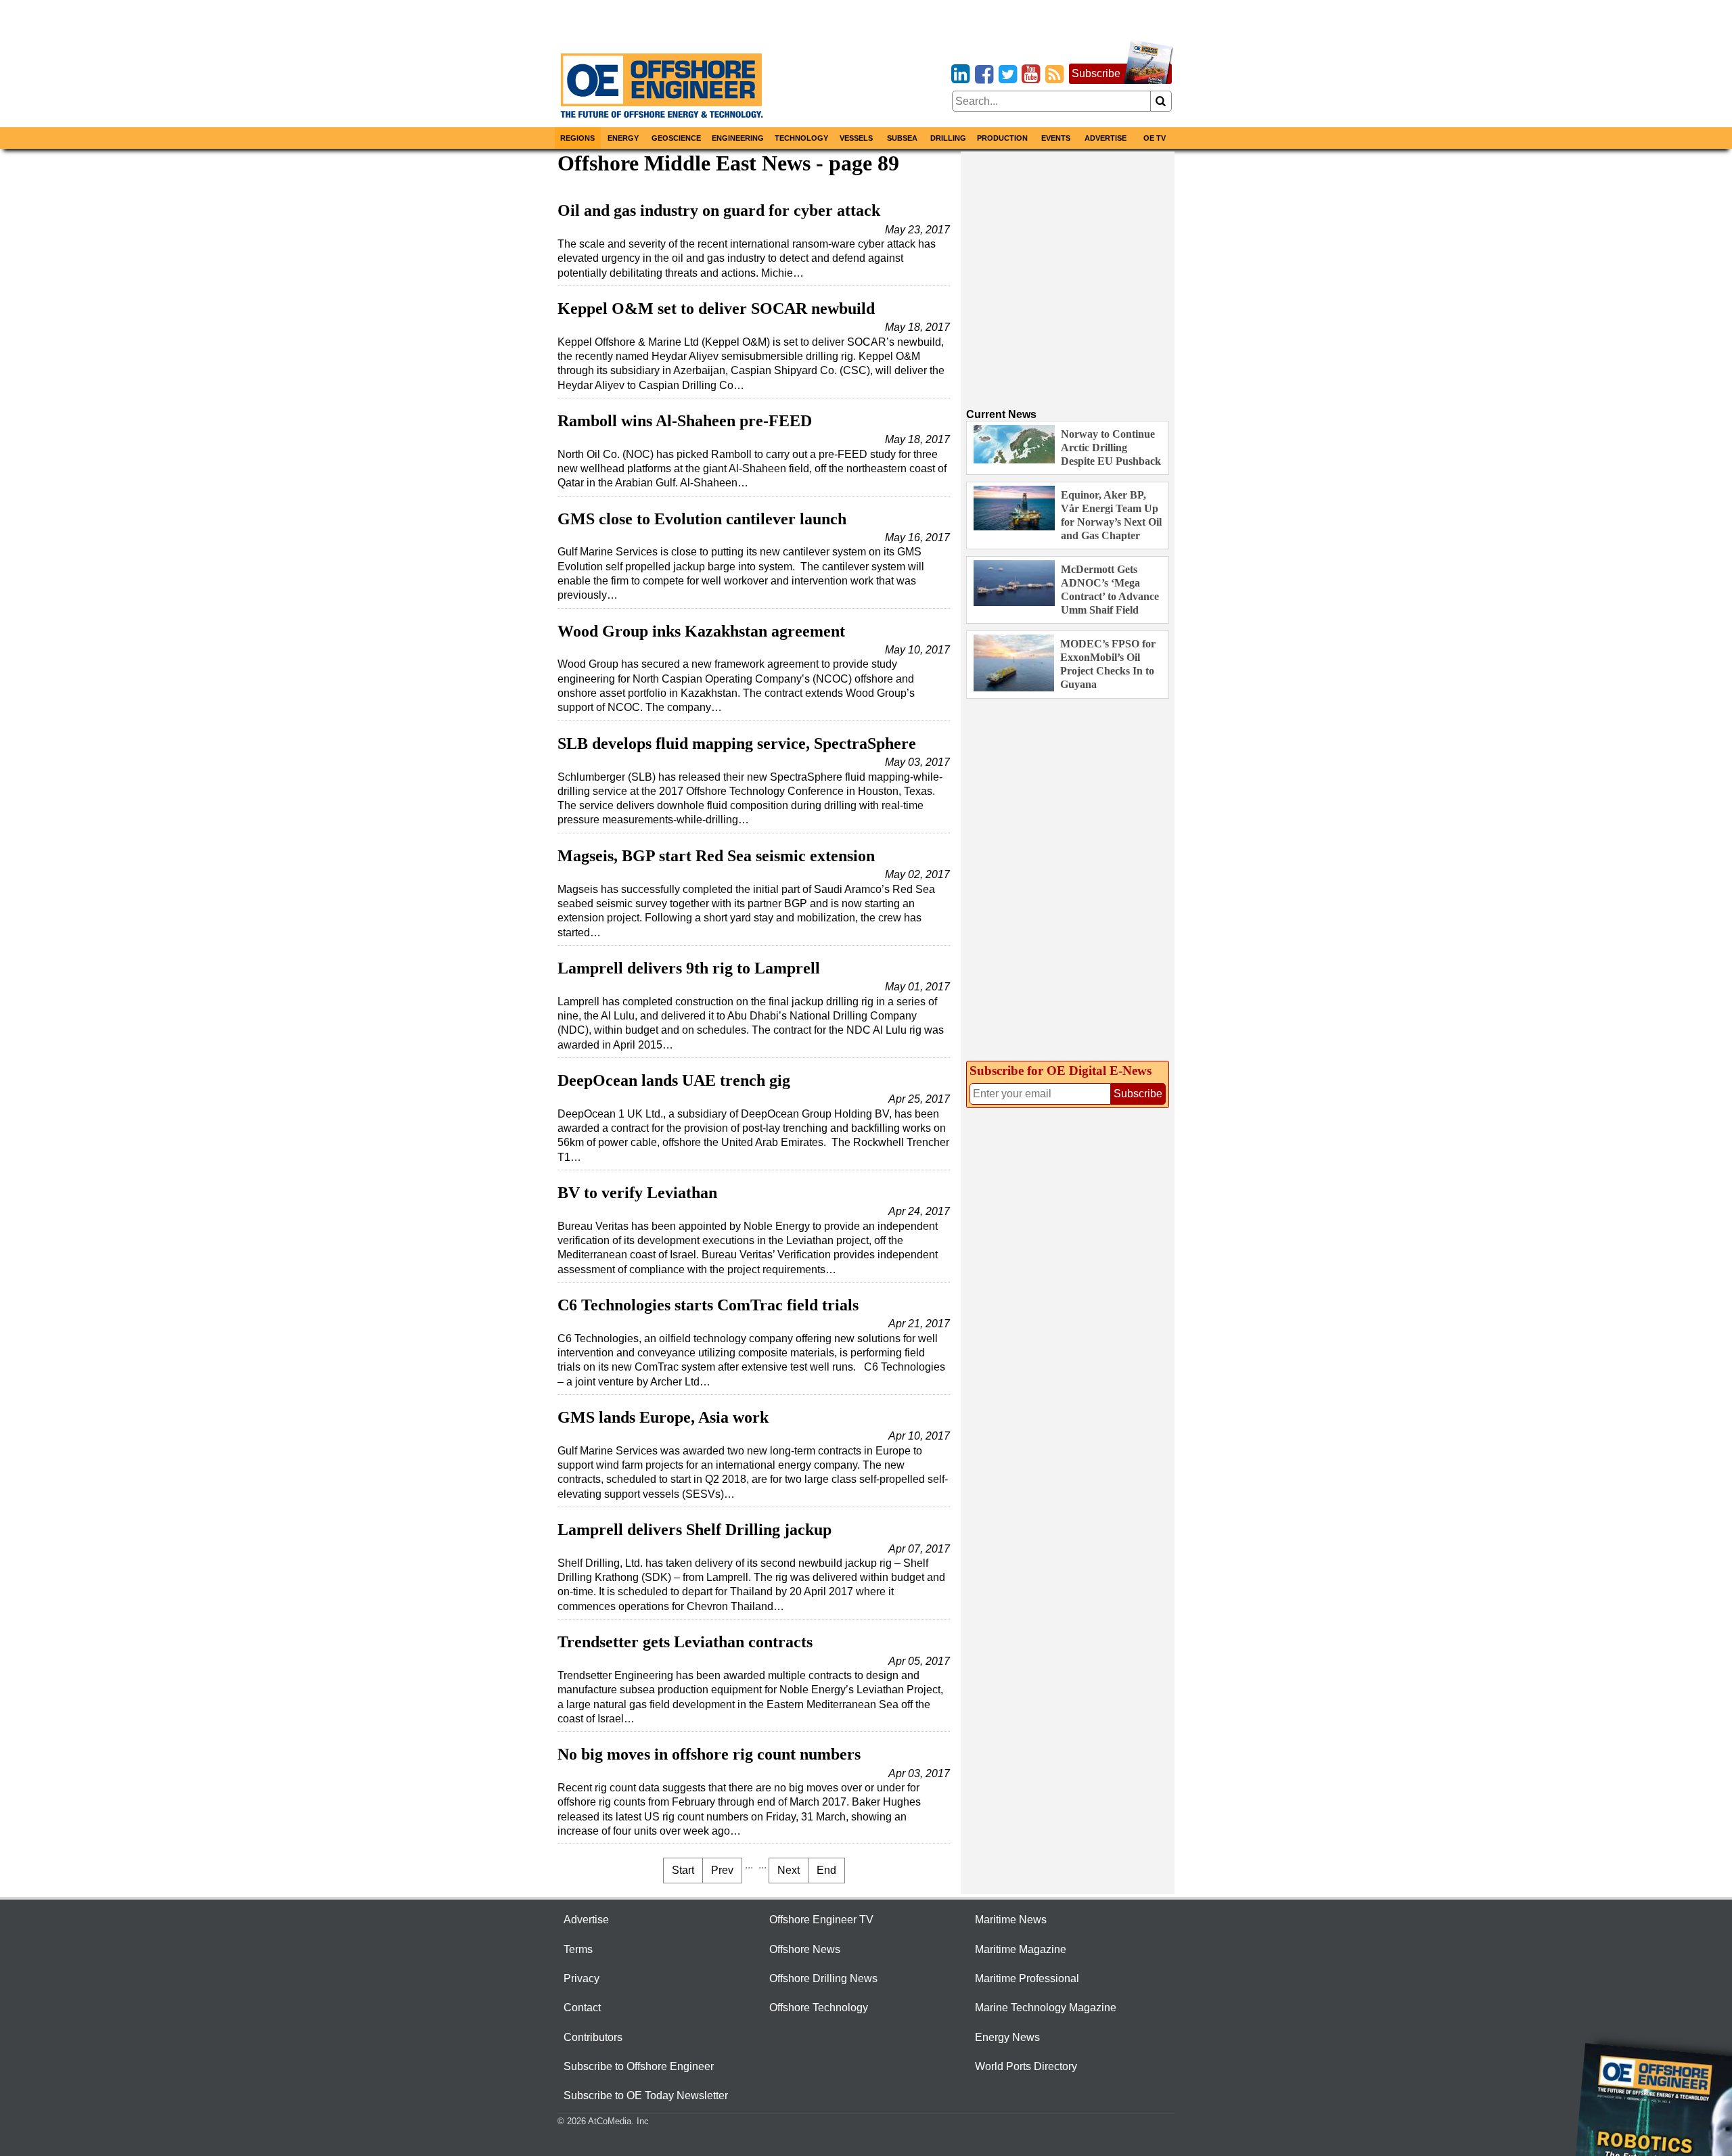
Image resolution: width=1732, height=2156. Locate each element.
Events (1056, 138)
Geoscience (676, 138)
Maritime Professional (1027, 1978)
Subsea (902, 138)
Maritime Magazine (1021, 1949)
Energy (623, 138)
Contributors (593, 2037)
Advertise (1106, 138)
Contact (582, 2008)
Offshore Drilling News (823, 1978)
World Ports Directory (1026, 2066)
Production (1002, 138)
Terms (578, 1949)
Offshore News (805, 1949)
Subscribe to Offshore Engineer (639, 2066)
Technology (801, 138)
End (826, 1870)
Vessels (856, 138)
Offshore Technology (819, 2008)
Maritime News (1011, 1920)
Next (789, 1870)
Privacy (582, 1978)
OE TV (1155, 138)
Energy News (1007, 2037)
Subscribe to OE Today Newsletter (646, 2095)
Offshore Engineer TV (821, 1920)
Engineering (738, 138)
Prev (722, 1870)
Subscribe (1096, 73)
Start (683, 1870)
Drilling (948, 138)
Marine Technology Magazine (1046, 2008)
